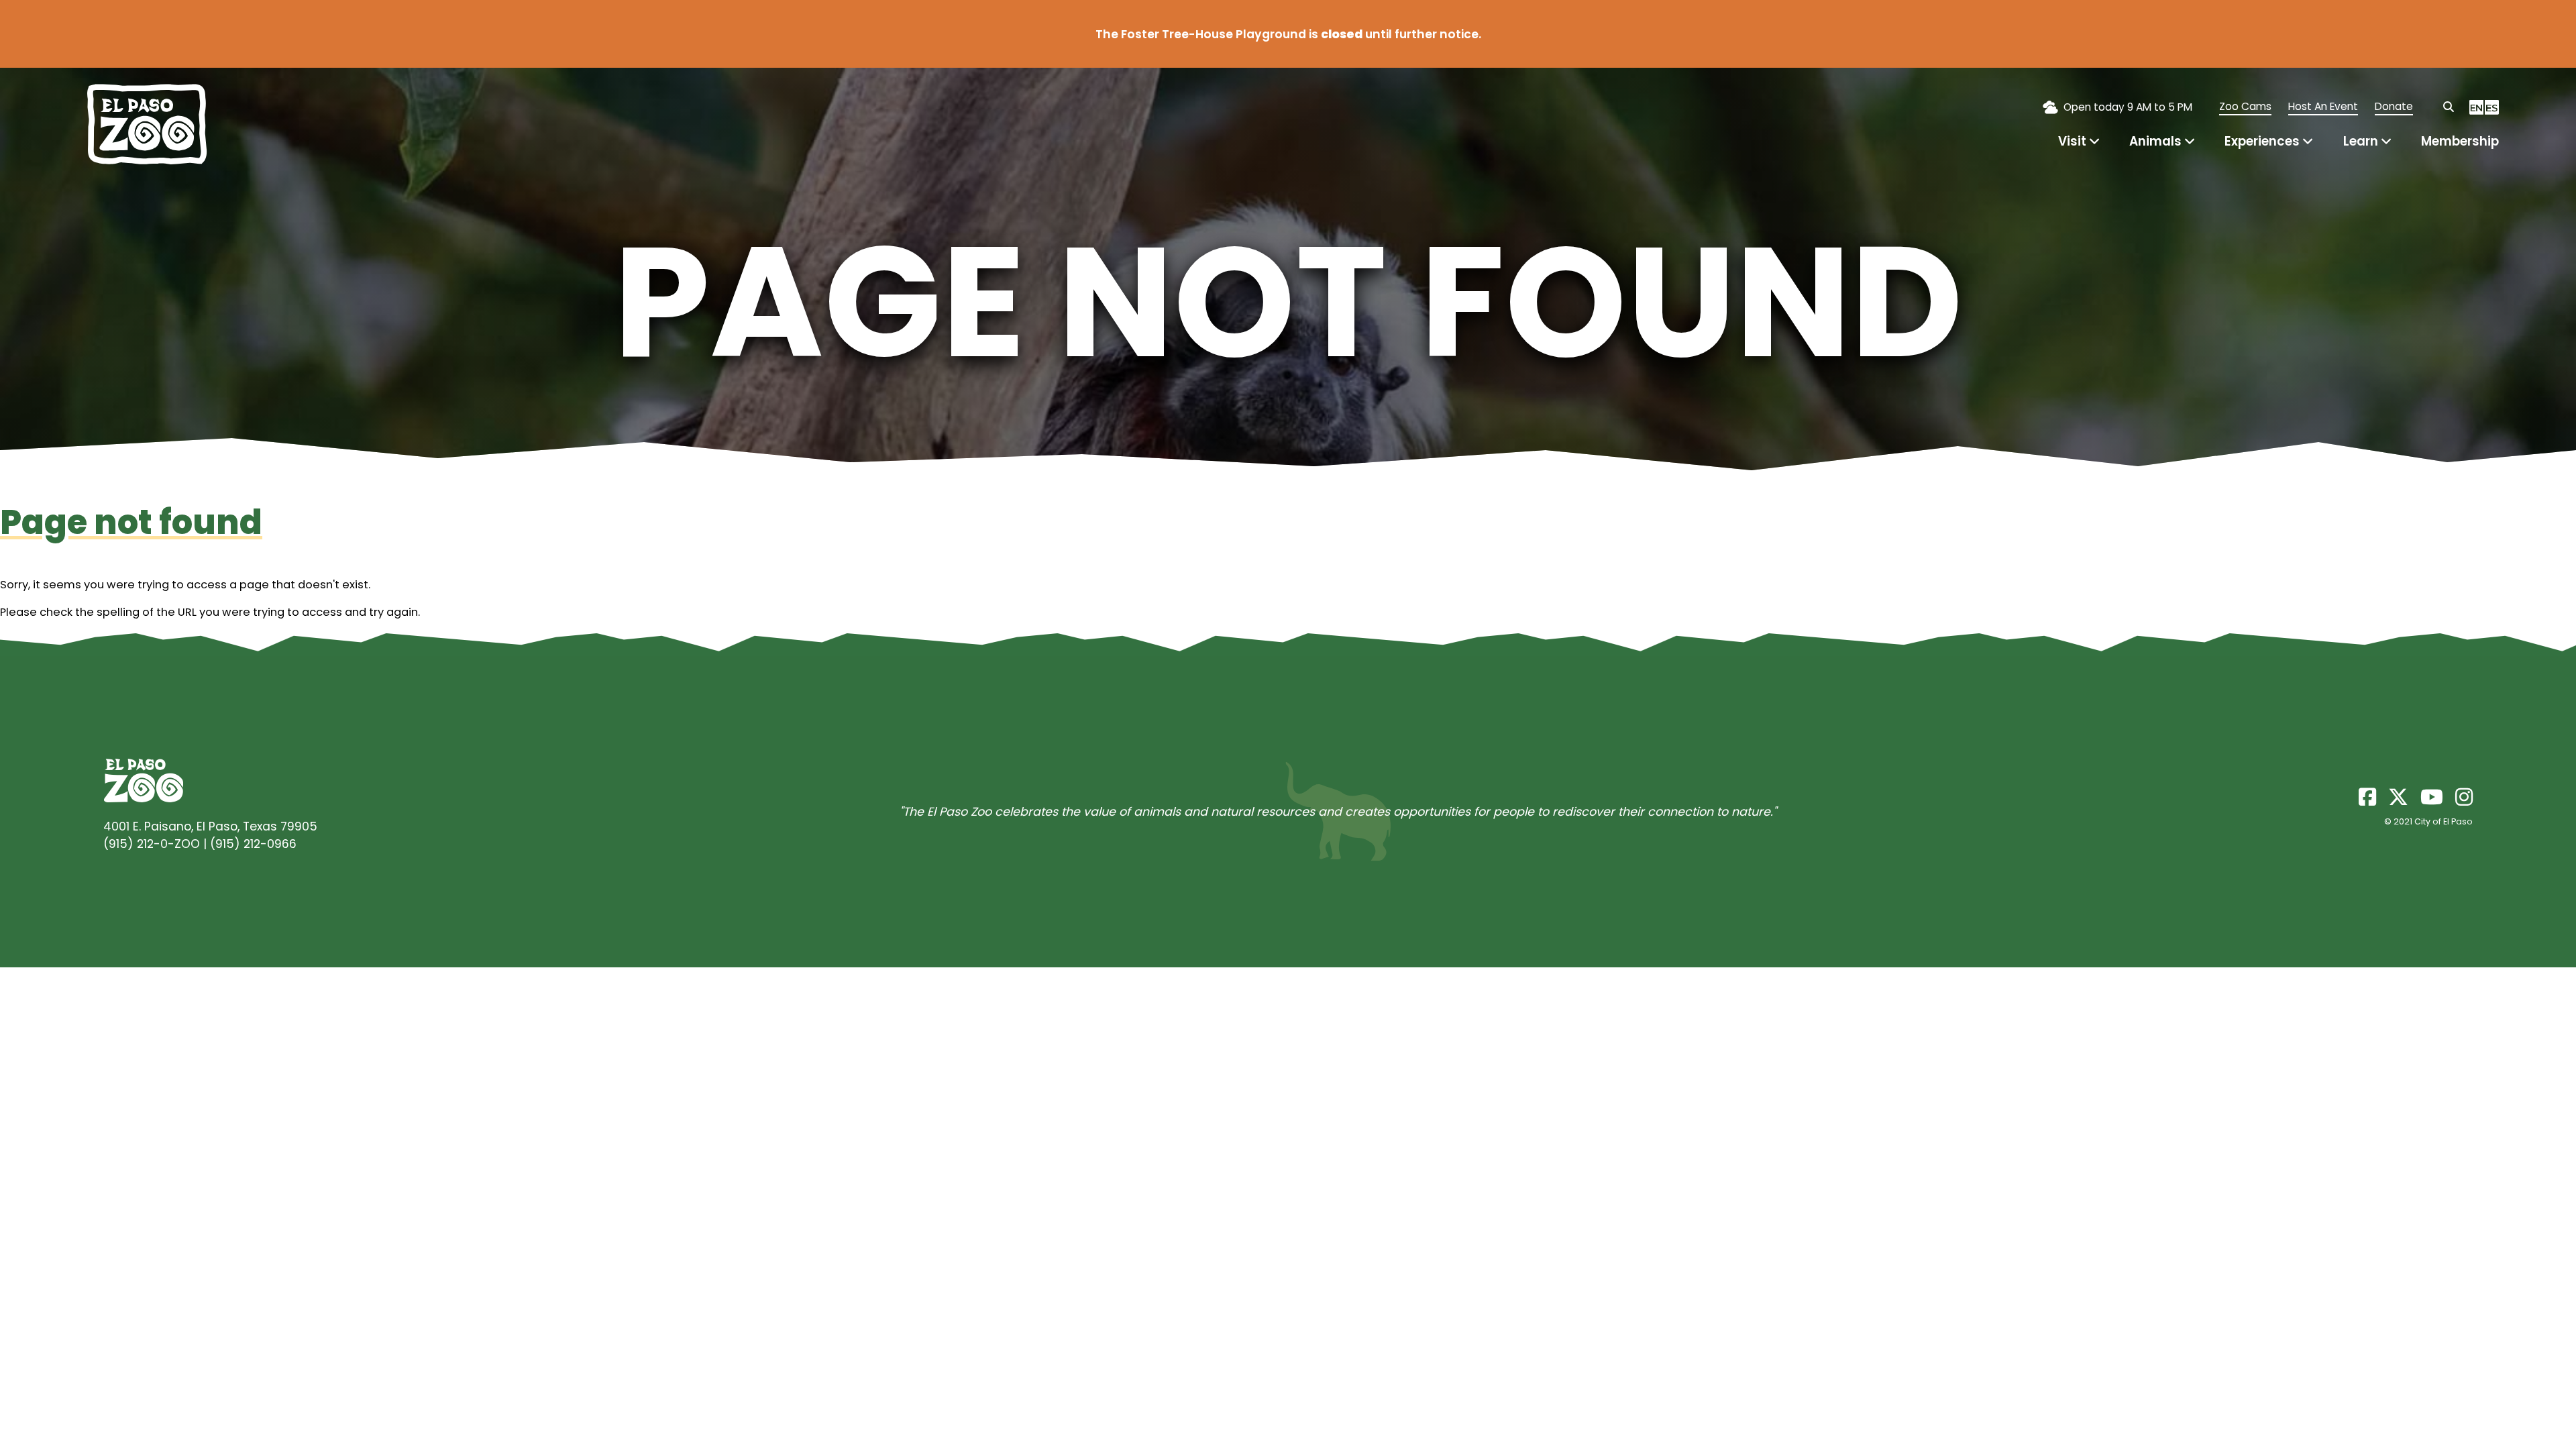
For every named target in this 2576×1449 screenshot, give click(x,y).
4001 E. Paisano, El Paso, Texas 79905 (210, 826)
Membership (2460, 141)
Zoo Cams (2245, 106)
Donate (2394, 106)
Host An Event (2323, 106)
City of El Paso (2444, 821)
